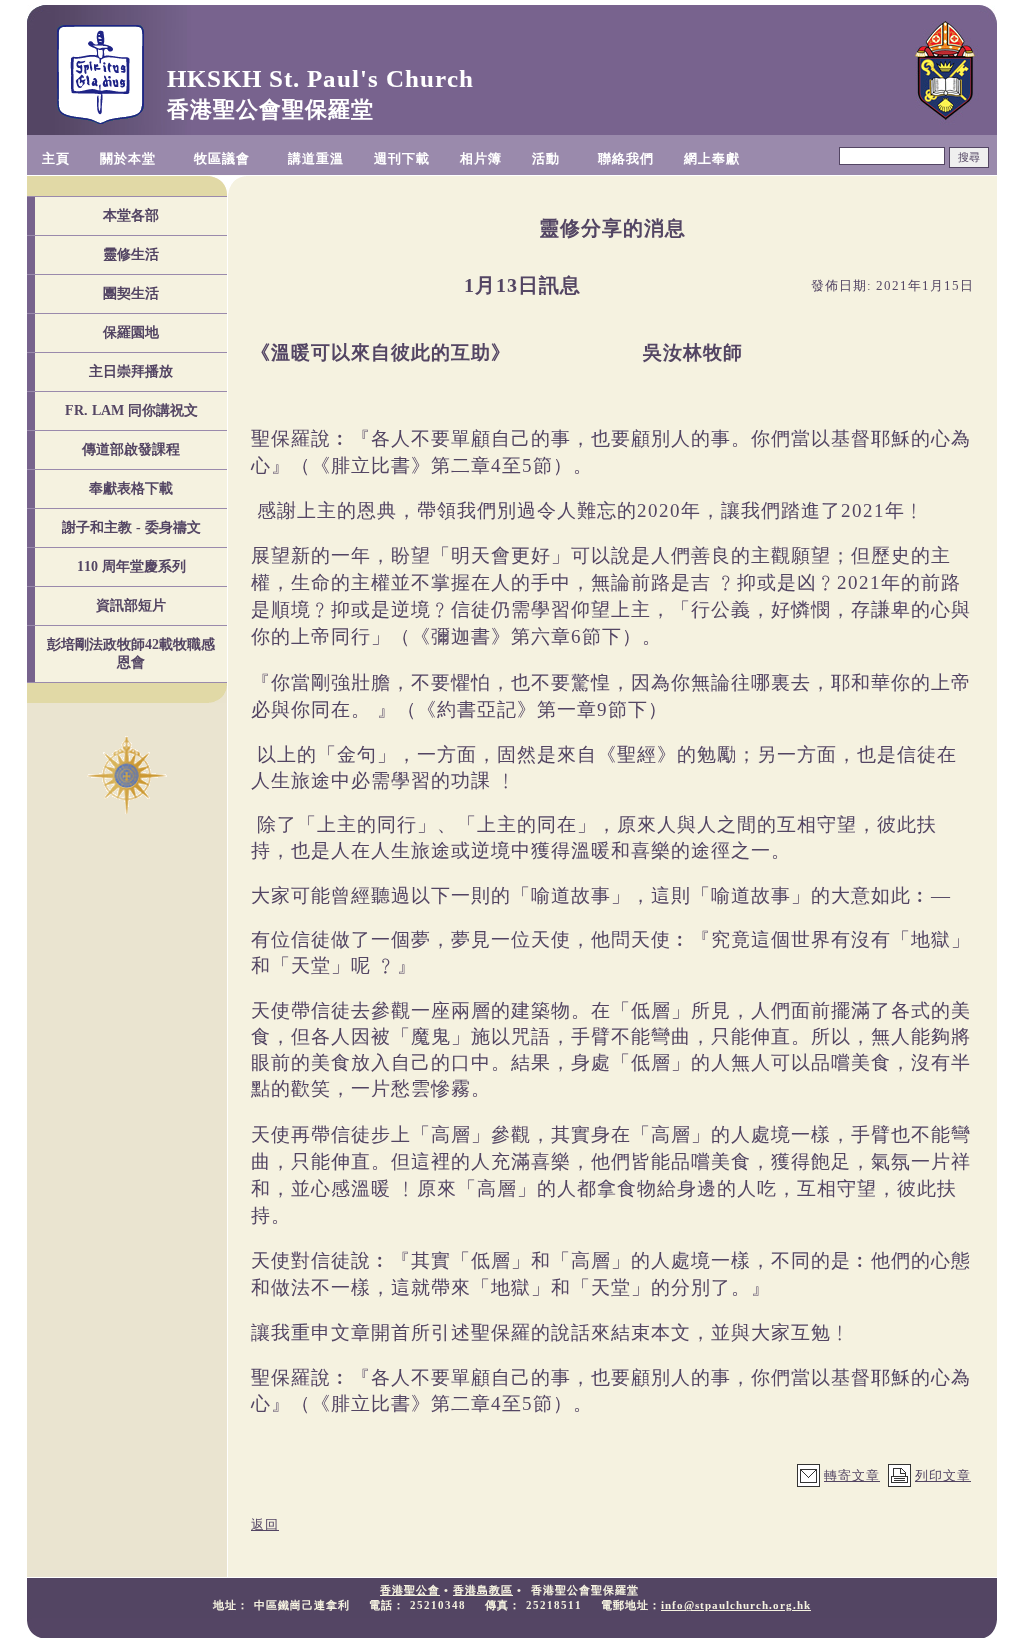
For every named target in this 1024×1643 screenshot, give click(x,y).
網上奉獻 (712, 158)
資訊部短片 (131, 605)
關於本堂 (128, 158)
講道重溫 (316, 158)
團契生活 (131, 293)
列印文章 (943, 1475)
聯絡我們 (626, 158)
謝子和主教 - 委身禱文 (131, 527)
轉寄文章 (852, 1475)
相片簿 (481, 158)
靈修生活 (131, 254)
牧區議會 (222, 158)
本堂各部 (131, 215)
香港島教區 (483, 1590)
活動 (546, 158)
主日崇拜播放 (131, 371)
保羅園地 (131, 332)
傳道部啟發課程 (131, 449)
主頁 (56, 158)
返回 (265, 1524)
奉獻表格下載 (131, 488)
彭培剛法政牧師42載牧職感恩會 (131, 653)
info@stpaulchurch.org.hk (736, 1605)
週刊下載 (402, 158)
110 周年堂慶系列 (131, 566)
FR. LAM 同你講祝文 (131, 410)
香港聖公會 (410, 1590)
